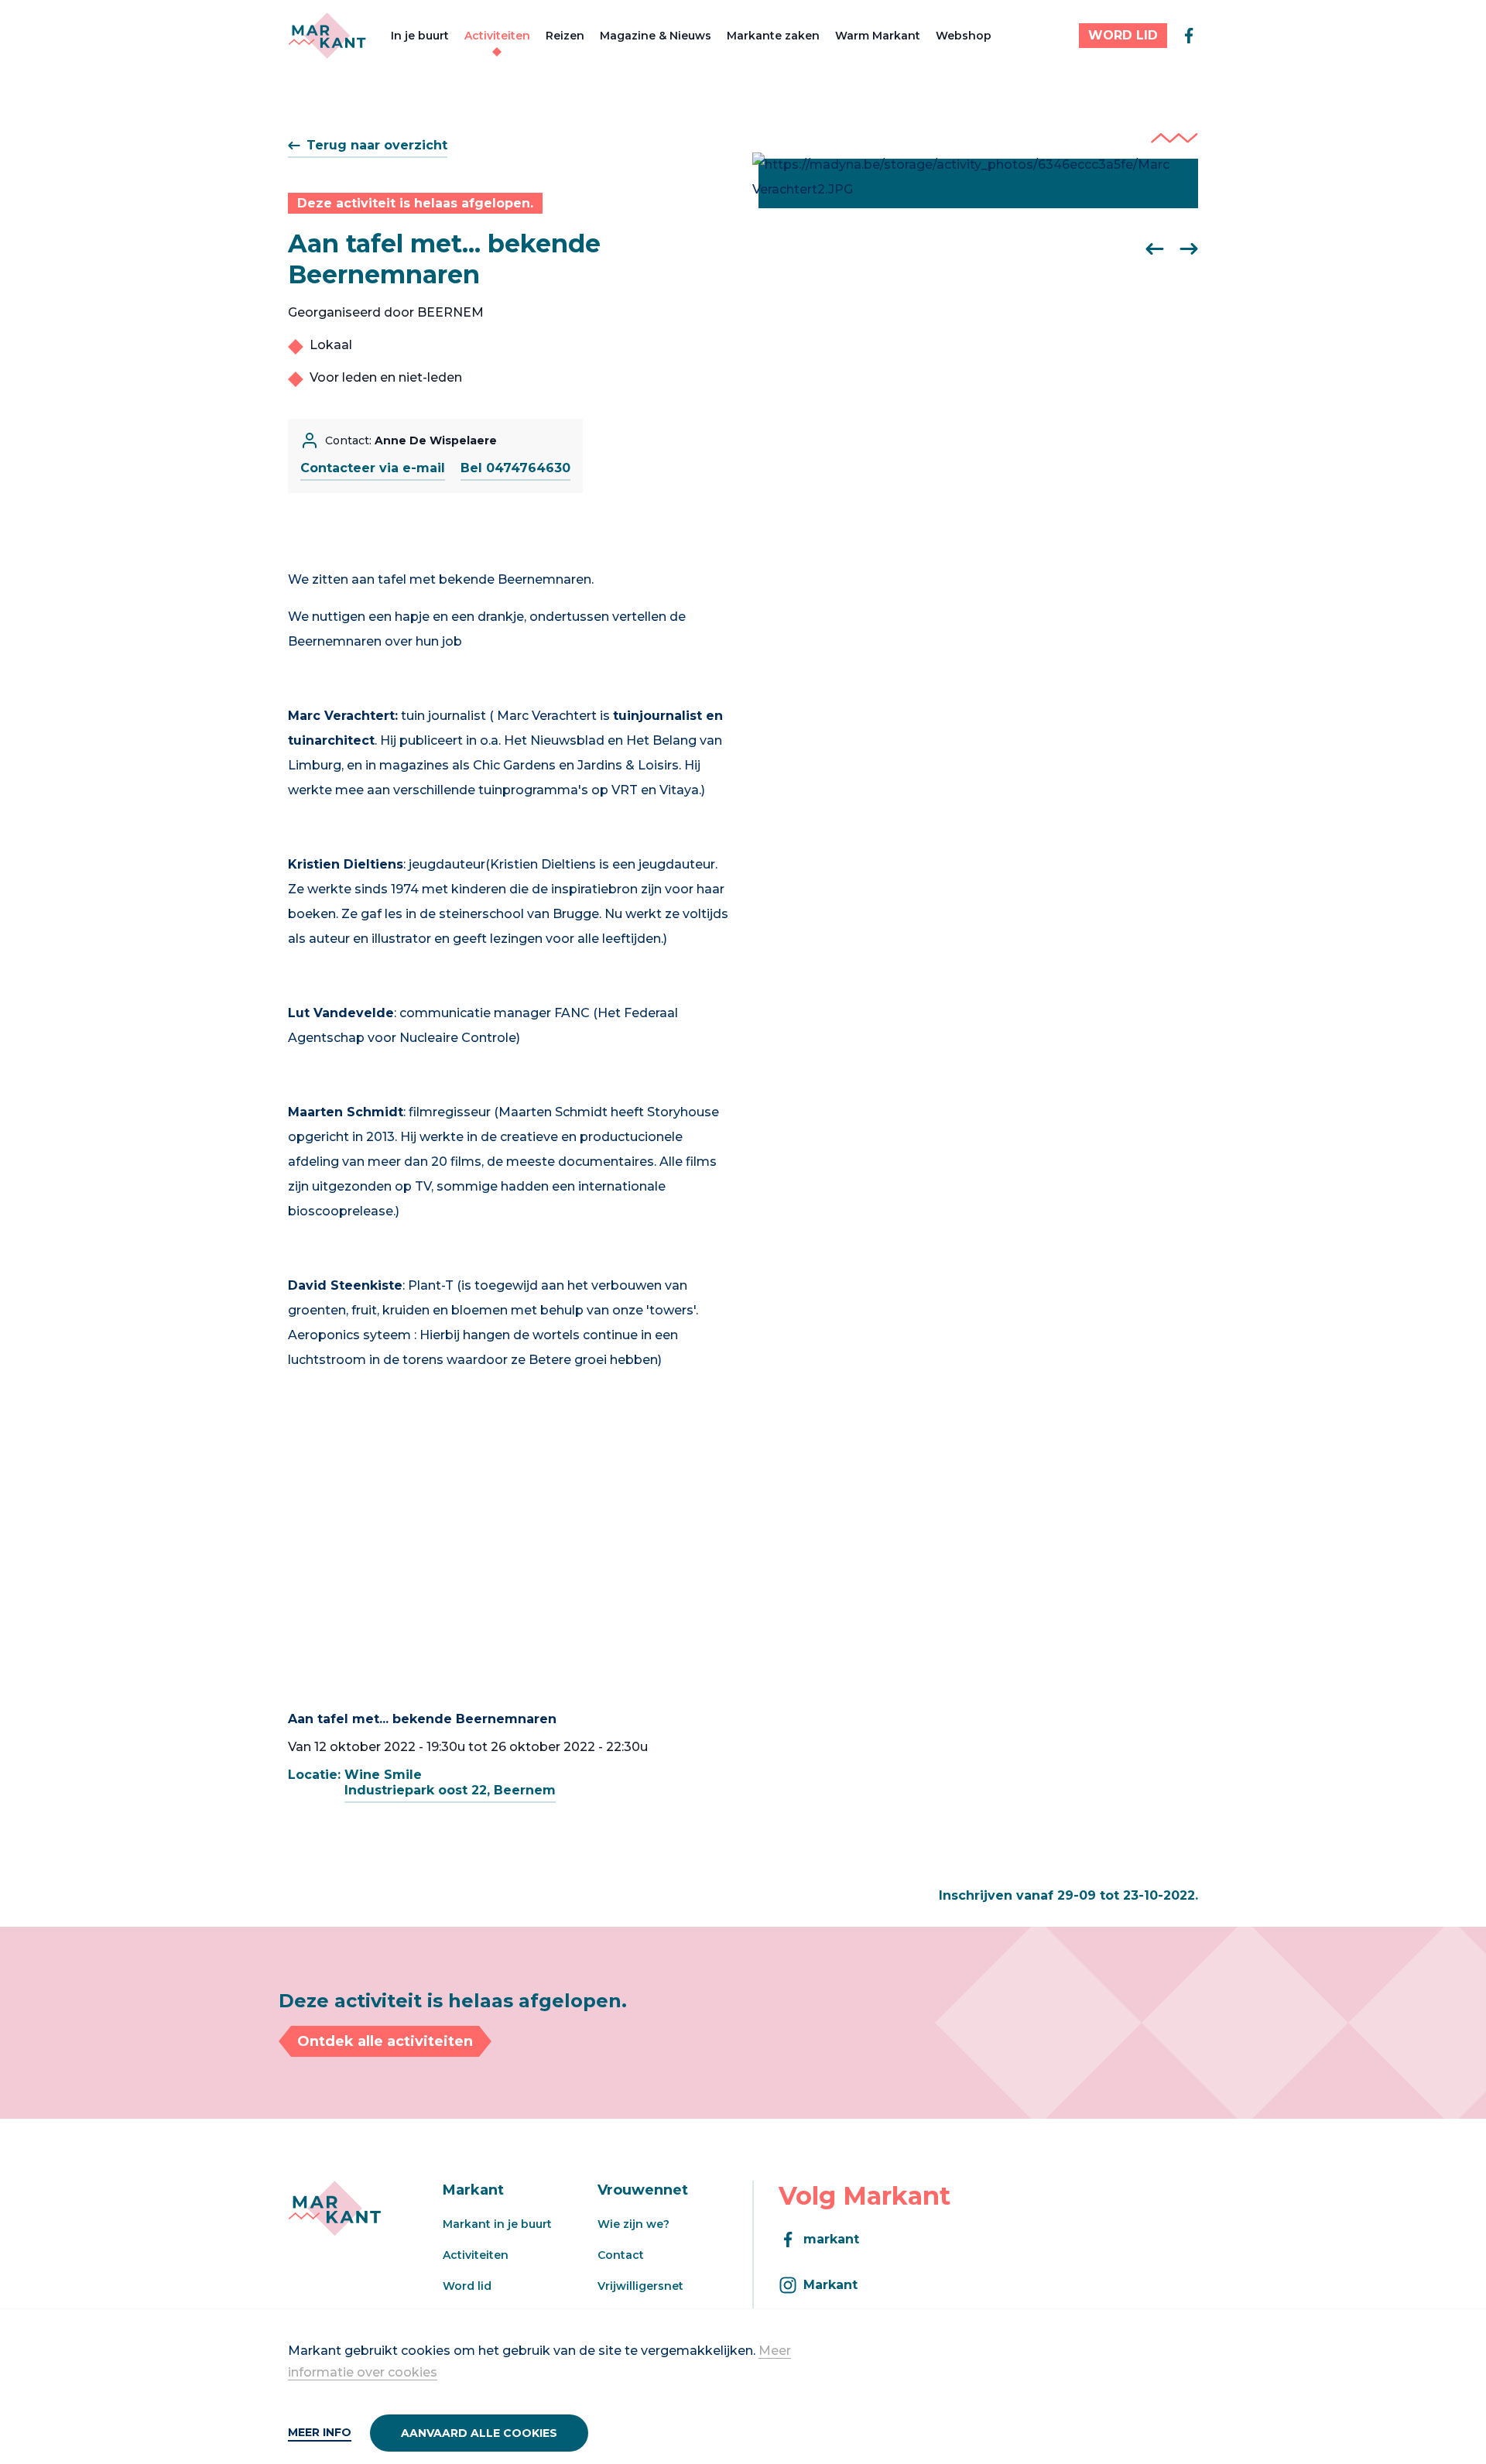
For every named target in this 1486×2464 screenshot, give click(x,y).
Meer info (320, 2432)
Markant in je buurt (497, 2224)
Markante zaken (773, 36)
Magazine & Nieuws (656, 36)
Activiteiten (497, 36)
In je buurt (420, 36)
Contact (621, 2255)
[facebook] (1189, 36)
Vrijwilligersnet (640, 2286)
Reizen (565, 36)
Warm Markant (878, 36)
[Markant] (327, 36)
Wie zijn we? (633, 2224)
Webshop (964, 36)
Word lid (467, 2286)
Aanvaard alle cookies (479, 2433)
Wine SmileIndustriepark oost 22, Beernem (450, 1782)
